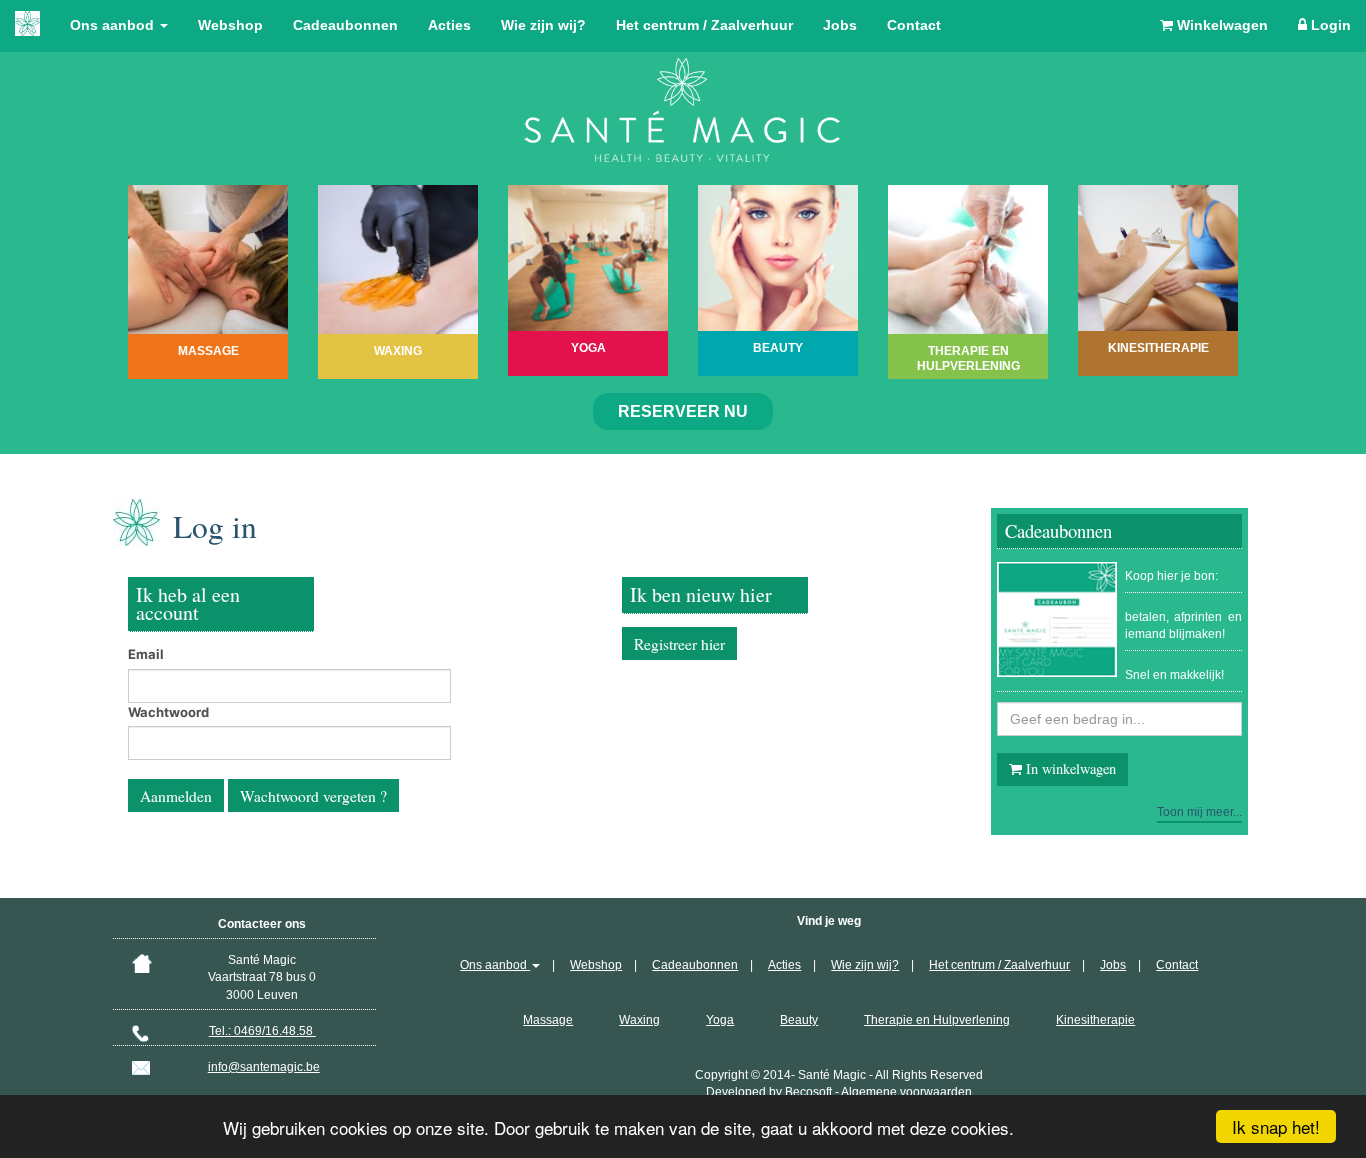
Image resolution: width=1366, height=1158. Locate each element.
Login (1329, 25)
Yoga (720, 1020)
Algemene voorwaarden (906, 1092)
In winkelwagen (1069, 768)
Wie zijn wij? (543, 25)
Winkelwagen (1220, 25)
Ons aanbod (114, 25)
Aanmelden (176, 796)
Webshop (230, 25)
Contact (914, 25)
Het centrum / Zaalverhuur (704, 25)
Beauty (799, 1020)
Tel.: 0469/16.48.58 (262, 1031)
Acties (449, 25)
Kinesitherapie (1095, 1020)
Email (146, 654)
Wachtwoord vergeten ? (313, 796)
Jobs (840, 25)
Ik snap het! (1276, 1126)
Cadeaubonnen (345, 25)
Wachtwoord (168, 712)
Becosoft (808, 1092)
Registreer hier (679, 644)
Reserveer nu (683, 411)
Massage (548, 1020)
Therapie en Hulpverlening (937, 1020)
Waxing (639, 1020)
